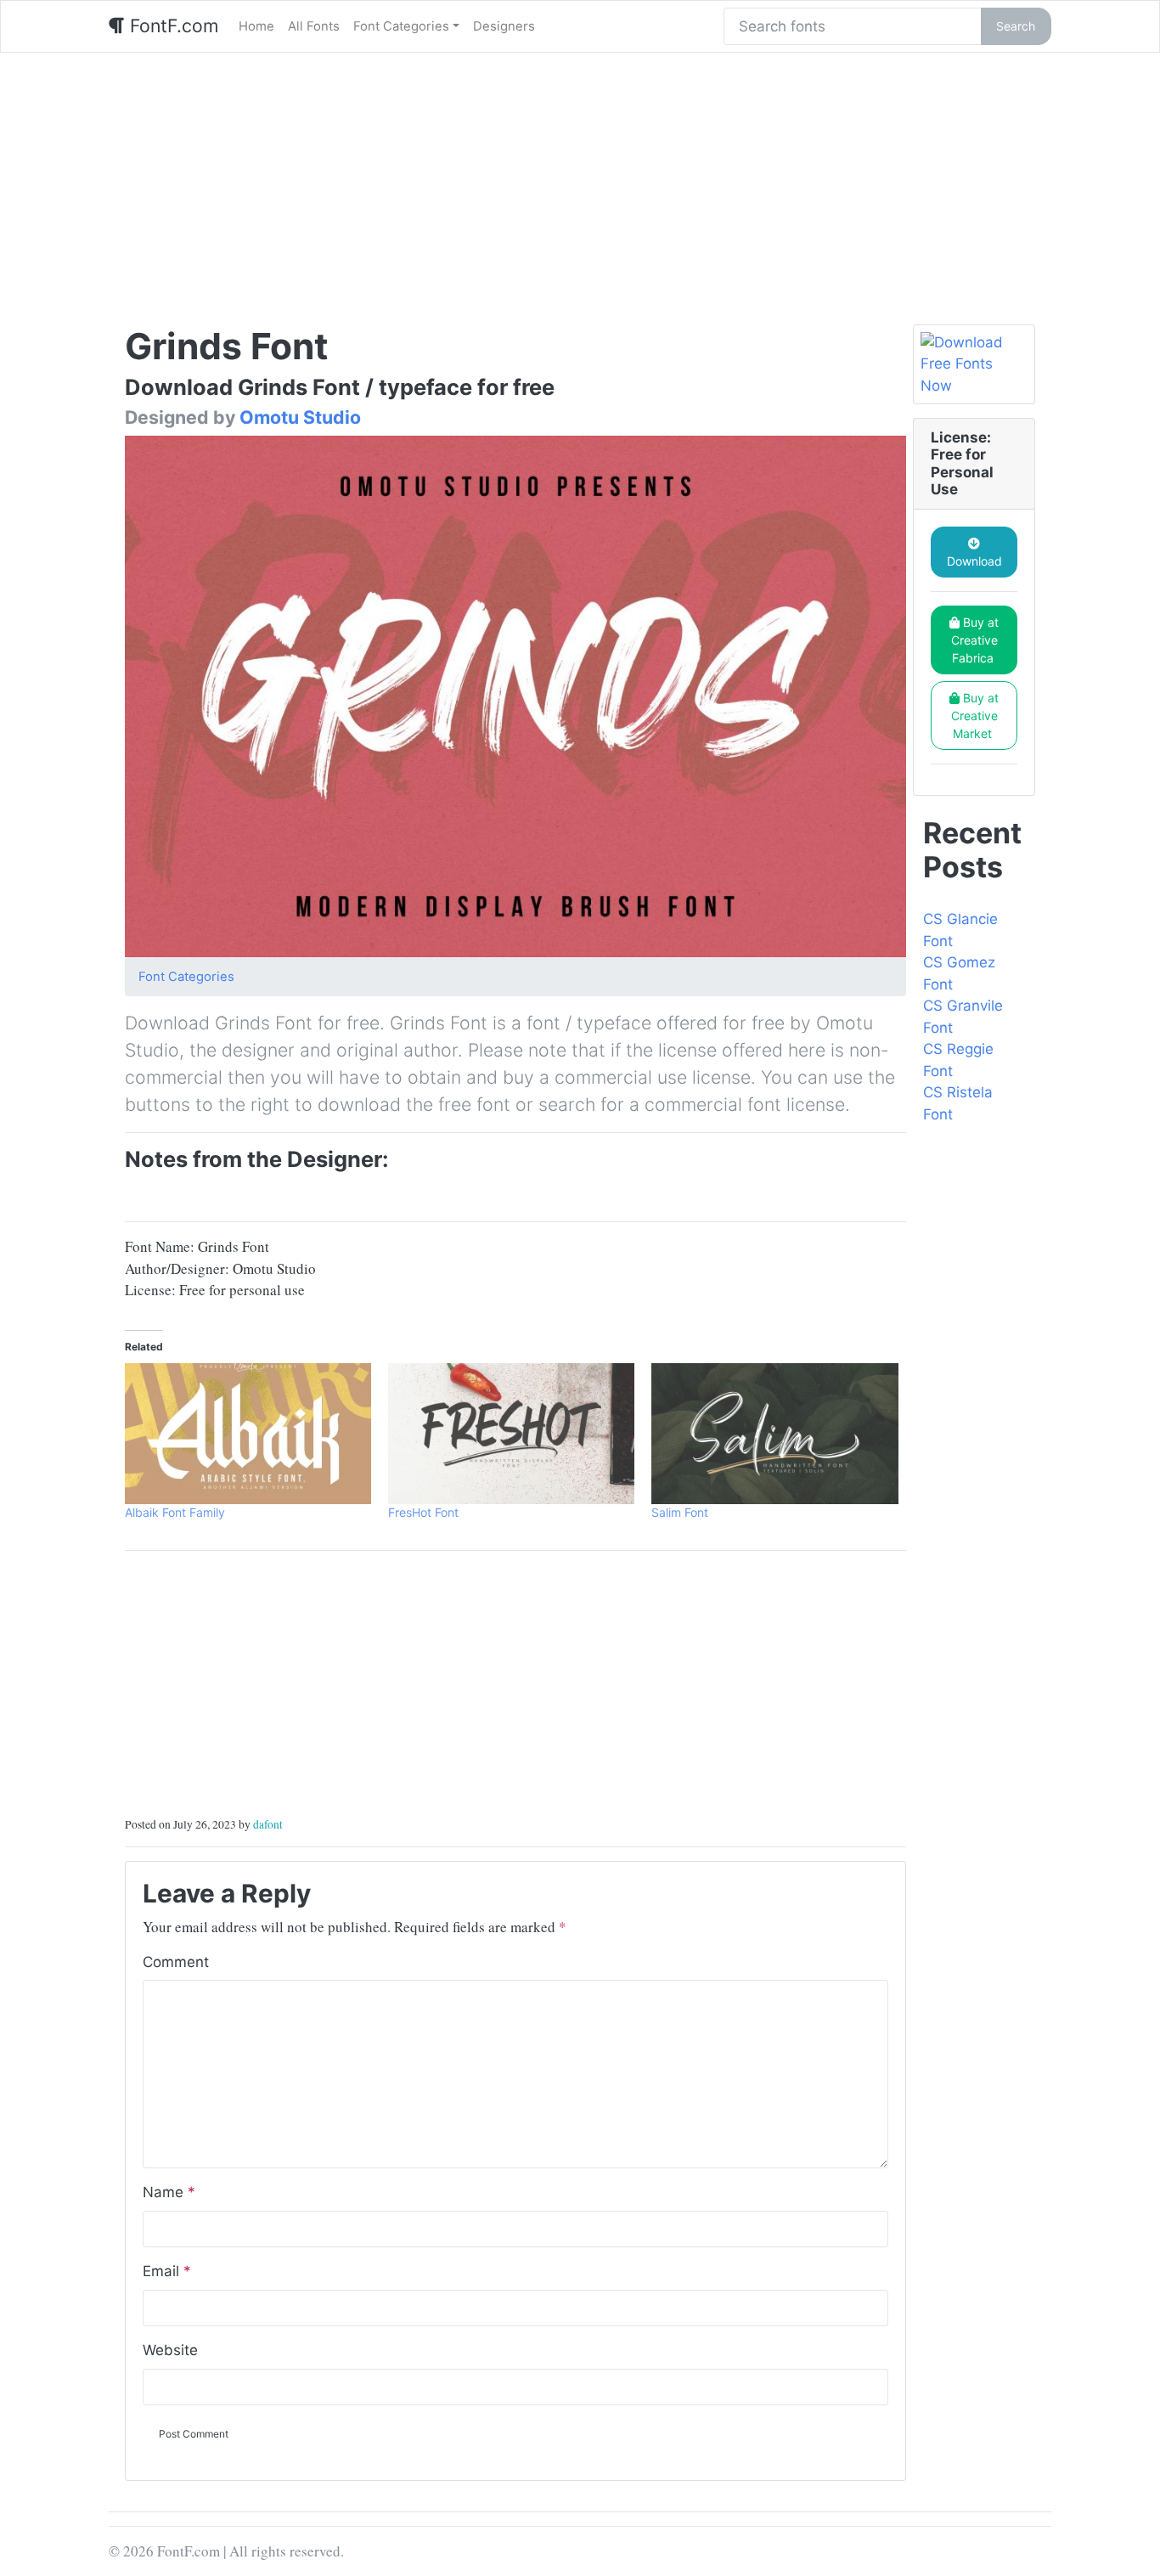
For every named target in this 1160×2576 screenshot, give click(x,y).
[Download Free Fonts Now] (974, 365)
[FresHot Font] (511, 1434)
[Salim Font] (774, 1434)
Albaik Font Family (175, 1512)
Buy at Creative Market (975, 716)
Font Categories (401, 26)
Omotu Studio (300, 417)
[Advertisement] (580, 180)
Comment (176, 1962)
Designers (504, 26)
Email (167, 2271)
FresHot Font (423, 1512)
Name (169, 2192)
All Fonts (314, 26)
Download (974, 561)
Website (170, 2350)
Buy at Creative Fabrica (975, 640)
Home (256, 26)
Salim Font (680, 1512)
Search (1016, 26)
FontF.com (172, 25)
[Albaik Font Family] (248, 1434)
